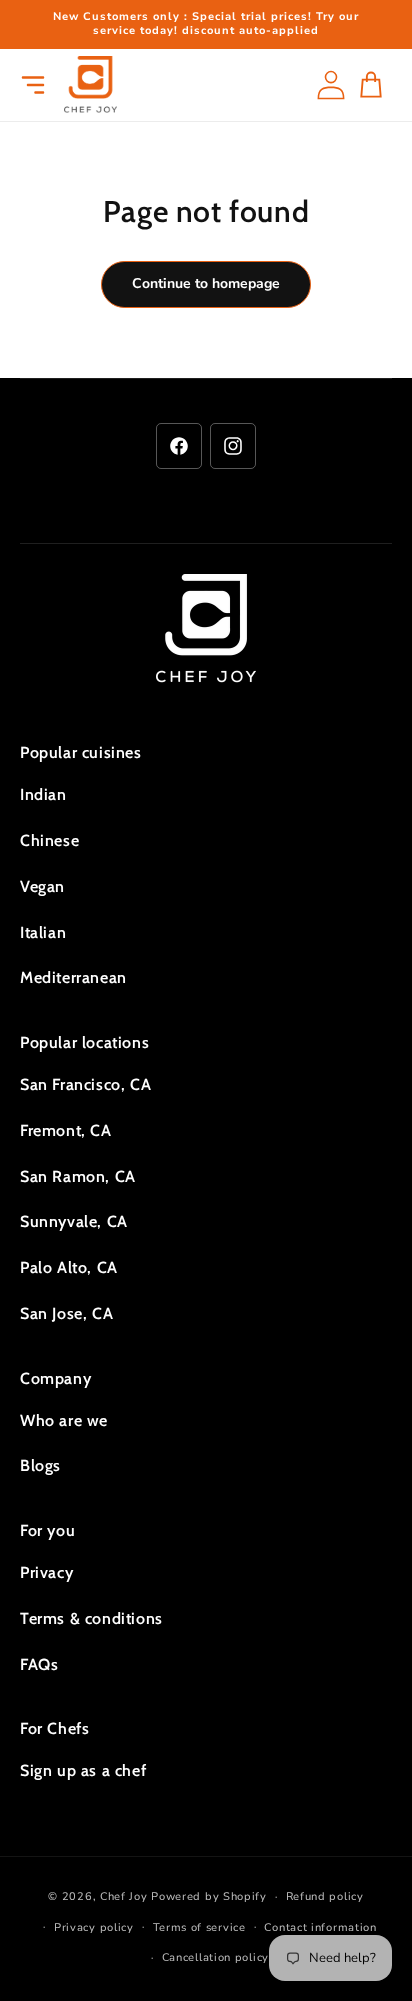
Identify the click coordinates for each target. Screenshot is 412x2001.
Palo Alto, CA (69, 1267)
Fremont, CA (66, 1130)
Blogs (40, 1465)
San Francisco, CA (85, 1084)
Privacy (46, 1572)
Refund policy (325, 1896)
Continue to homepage (206, 283)
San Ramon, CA (78, 1176)
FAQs (39, 1664)
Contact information (320, 1927)
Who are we (64, 1420)
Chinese (49, 840)
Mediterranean (73, 977)
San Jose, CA (66, 1313)
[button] (33, 85)
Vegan (42, 886)
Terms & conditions (91, 1618)
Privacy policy (94, 1927)
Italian (43, 932)
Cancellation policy (215, 1957)
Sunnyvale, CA (74, 1221)
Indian (43, 794)
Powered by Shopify (209, 1896)
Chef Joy (124, 1896)
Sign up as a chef (83, 1770)
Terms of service (199, 1927)
